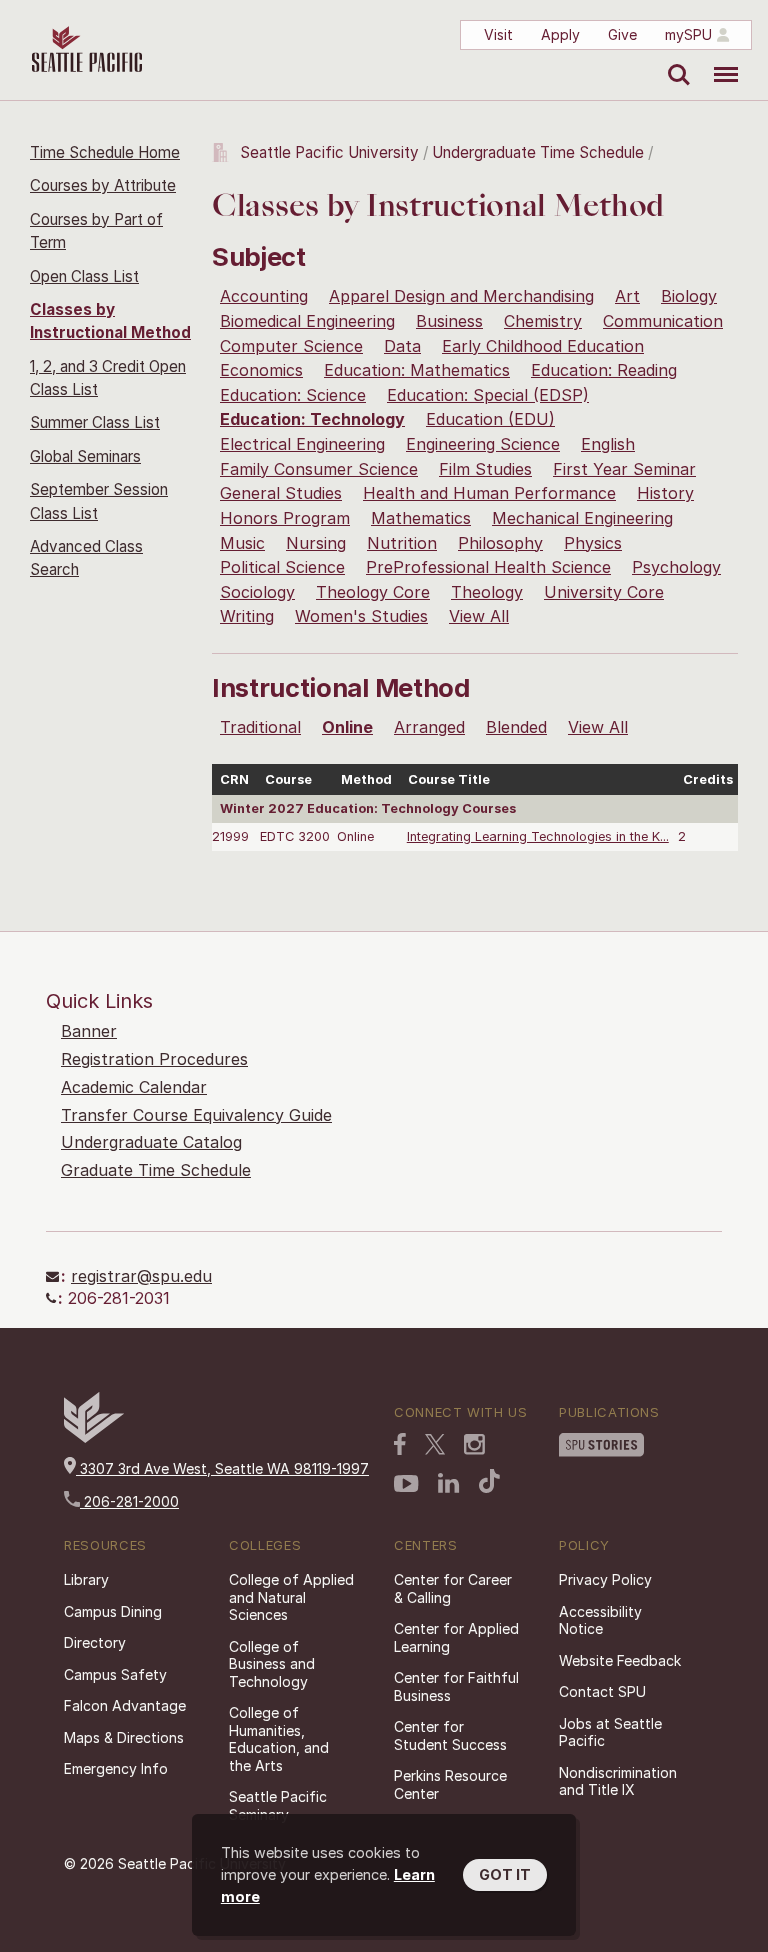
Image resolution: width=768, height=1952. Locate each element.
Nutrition (402, 543)
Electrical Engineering (302, 444)
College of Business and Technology (272, 1664)
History (665, 493)
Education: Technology (312, 419)
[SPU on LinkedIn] (449, 1483)
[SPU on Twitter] (435, 1444)
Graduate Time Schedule (156, 1170)
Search (674, 60)
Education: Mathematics (417, 370)
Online (347, 727)
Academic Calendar (134, 1087)
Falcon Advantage (125, 1705)
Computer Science (291, 346)
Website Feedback (620, 1660)
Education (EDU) (490, 419)
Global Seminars (85, 456)
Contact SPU (602, 1691)
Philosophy (500, 543)
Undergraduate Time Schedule (538, 152)
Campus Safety (115, 1674)
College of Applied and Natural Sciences (291, 1597)
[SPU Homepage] (94, 1437)
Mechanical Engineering (582, 518)
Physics (593, 543)
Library (86, 1579)
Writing (247, 616)
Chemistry (543, 321)
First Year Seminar (624, 469)
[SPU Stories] (601, 1445)
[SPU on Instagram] (474, 1444)
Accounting (264, 296)
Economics (261, 370)
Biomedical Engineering (307, 321)
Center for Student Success (450, 1735)
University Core (604, 592)
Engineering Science (483, 444)
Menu (718, 60)
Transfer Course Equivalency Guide (196, 1115)
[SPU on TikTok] (489, 1481)
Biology (689, 296)
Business (449, 321)
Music (242, 543)
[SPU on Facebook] (400, 1444)
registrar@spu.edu (141, 1276)
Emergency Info (116, 1768)
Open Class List (84, 276)
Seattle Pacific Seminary (278, 1805)
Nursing (316, 543)
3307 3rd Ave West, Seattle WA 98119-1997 (222, 1468)
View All (479, 616)
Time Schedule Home (105, 152)
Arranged (429, 727)
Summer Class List (95, 422)
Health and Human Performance (489, 493)
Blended (516, 727)
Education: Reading (604, 370)
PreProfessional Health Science (488, 567)
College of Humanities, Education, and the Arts (279, 1739)
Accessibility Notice (600, 1620)
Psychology (676, 567)
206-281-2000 (129, 1501)
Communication (663, 321)
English (608, 444)
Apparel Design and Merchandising (461, 296)
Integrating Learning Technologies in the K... (538, 836)
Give (622, 34)
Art (627, 296)
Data (402, 346)
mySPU (688, 34)
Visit (498, 34)
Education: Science (293, 395)
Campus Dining (113, 1611)
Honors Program (285, 518)
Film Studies (485, 469)
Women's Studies (361, 616)
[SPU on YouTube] (406, 1484)
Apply (560, 34)
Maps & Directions (124, 1737)
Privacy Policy (605, 1579)
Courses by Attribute (103, 185)
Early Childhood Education (543, 346)
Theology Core (373, 592)
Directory (95, 1642)
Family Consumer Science (319, 469)
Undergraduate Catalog (151, 1142)
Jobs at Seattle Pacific (610, 1732)
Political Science (282, 567)
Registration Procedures (154, 1059)
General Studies (281, 493)
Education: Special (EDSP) (488, 395)
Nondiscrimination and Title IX (618, 1781)
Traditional (260, 727)
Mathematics (421, 518)
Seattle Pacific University (329, 152)
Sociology (257, 592)
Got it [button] (505, 1874)
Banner (89, 1031)
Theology (487, 592)
